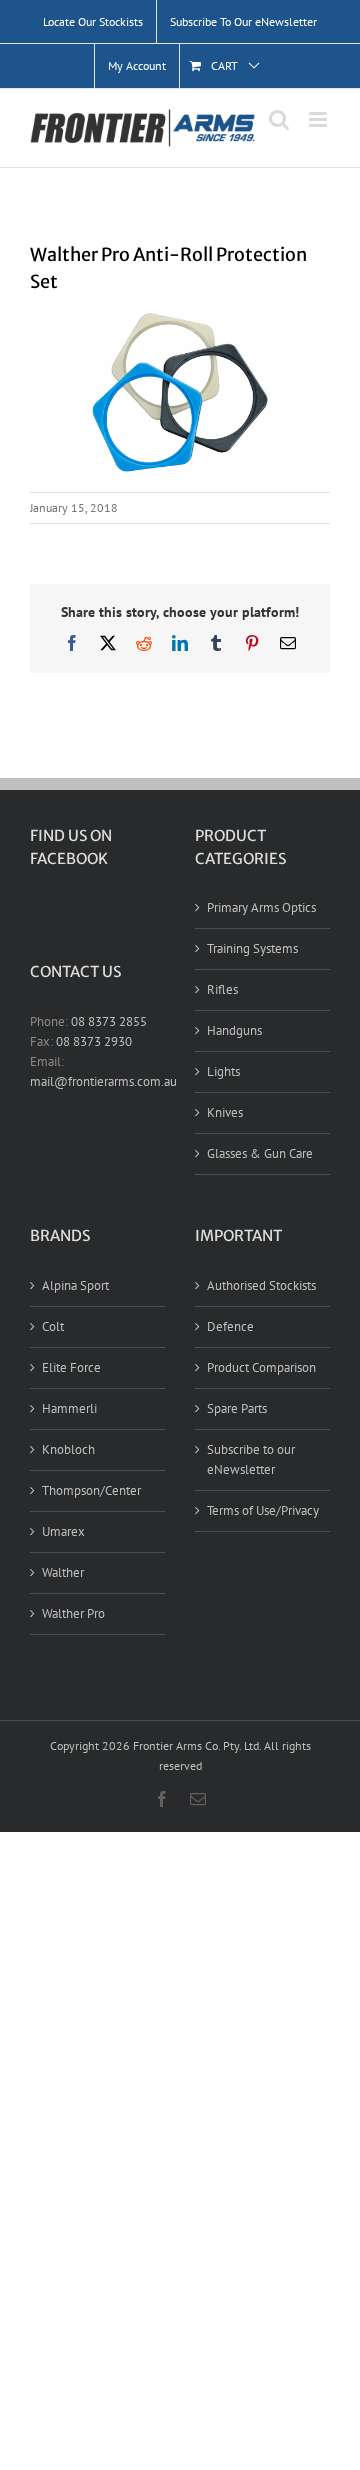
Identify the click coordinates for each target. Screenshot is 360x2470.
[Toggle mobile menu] (319, 119)
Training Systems (252, 948)
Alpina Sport (75, 1285)
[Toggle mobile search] (279, 119)
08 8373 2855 (109, 1021)
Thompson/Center (91, 1490)
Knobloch (68, 1449)
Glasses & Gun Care (260, 1153)
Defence (230, 1326)
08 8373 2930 (94, 1041)
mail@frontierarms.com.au (103, 1081)
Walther (63, 1572)
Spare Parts (237, 1408)
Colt (53, 1326)
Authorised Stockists (261, 1285)
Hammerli (69, 1408)
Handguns (234, 1030)
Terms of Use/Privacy (263, 1510)
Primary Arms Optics (261, 907)
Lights (223, 1071)
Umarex (63, 1531)
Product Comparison (261, 1367)
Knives (225, 1112)
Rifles (222, 989)
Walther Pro (73, 1613)
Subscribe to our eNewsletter (251, 1459)
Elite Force (71, 1367)
